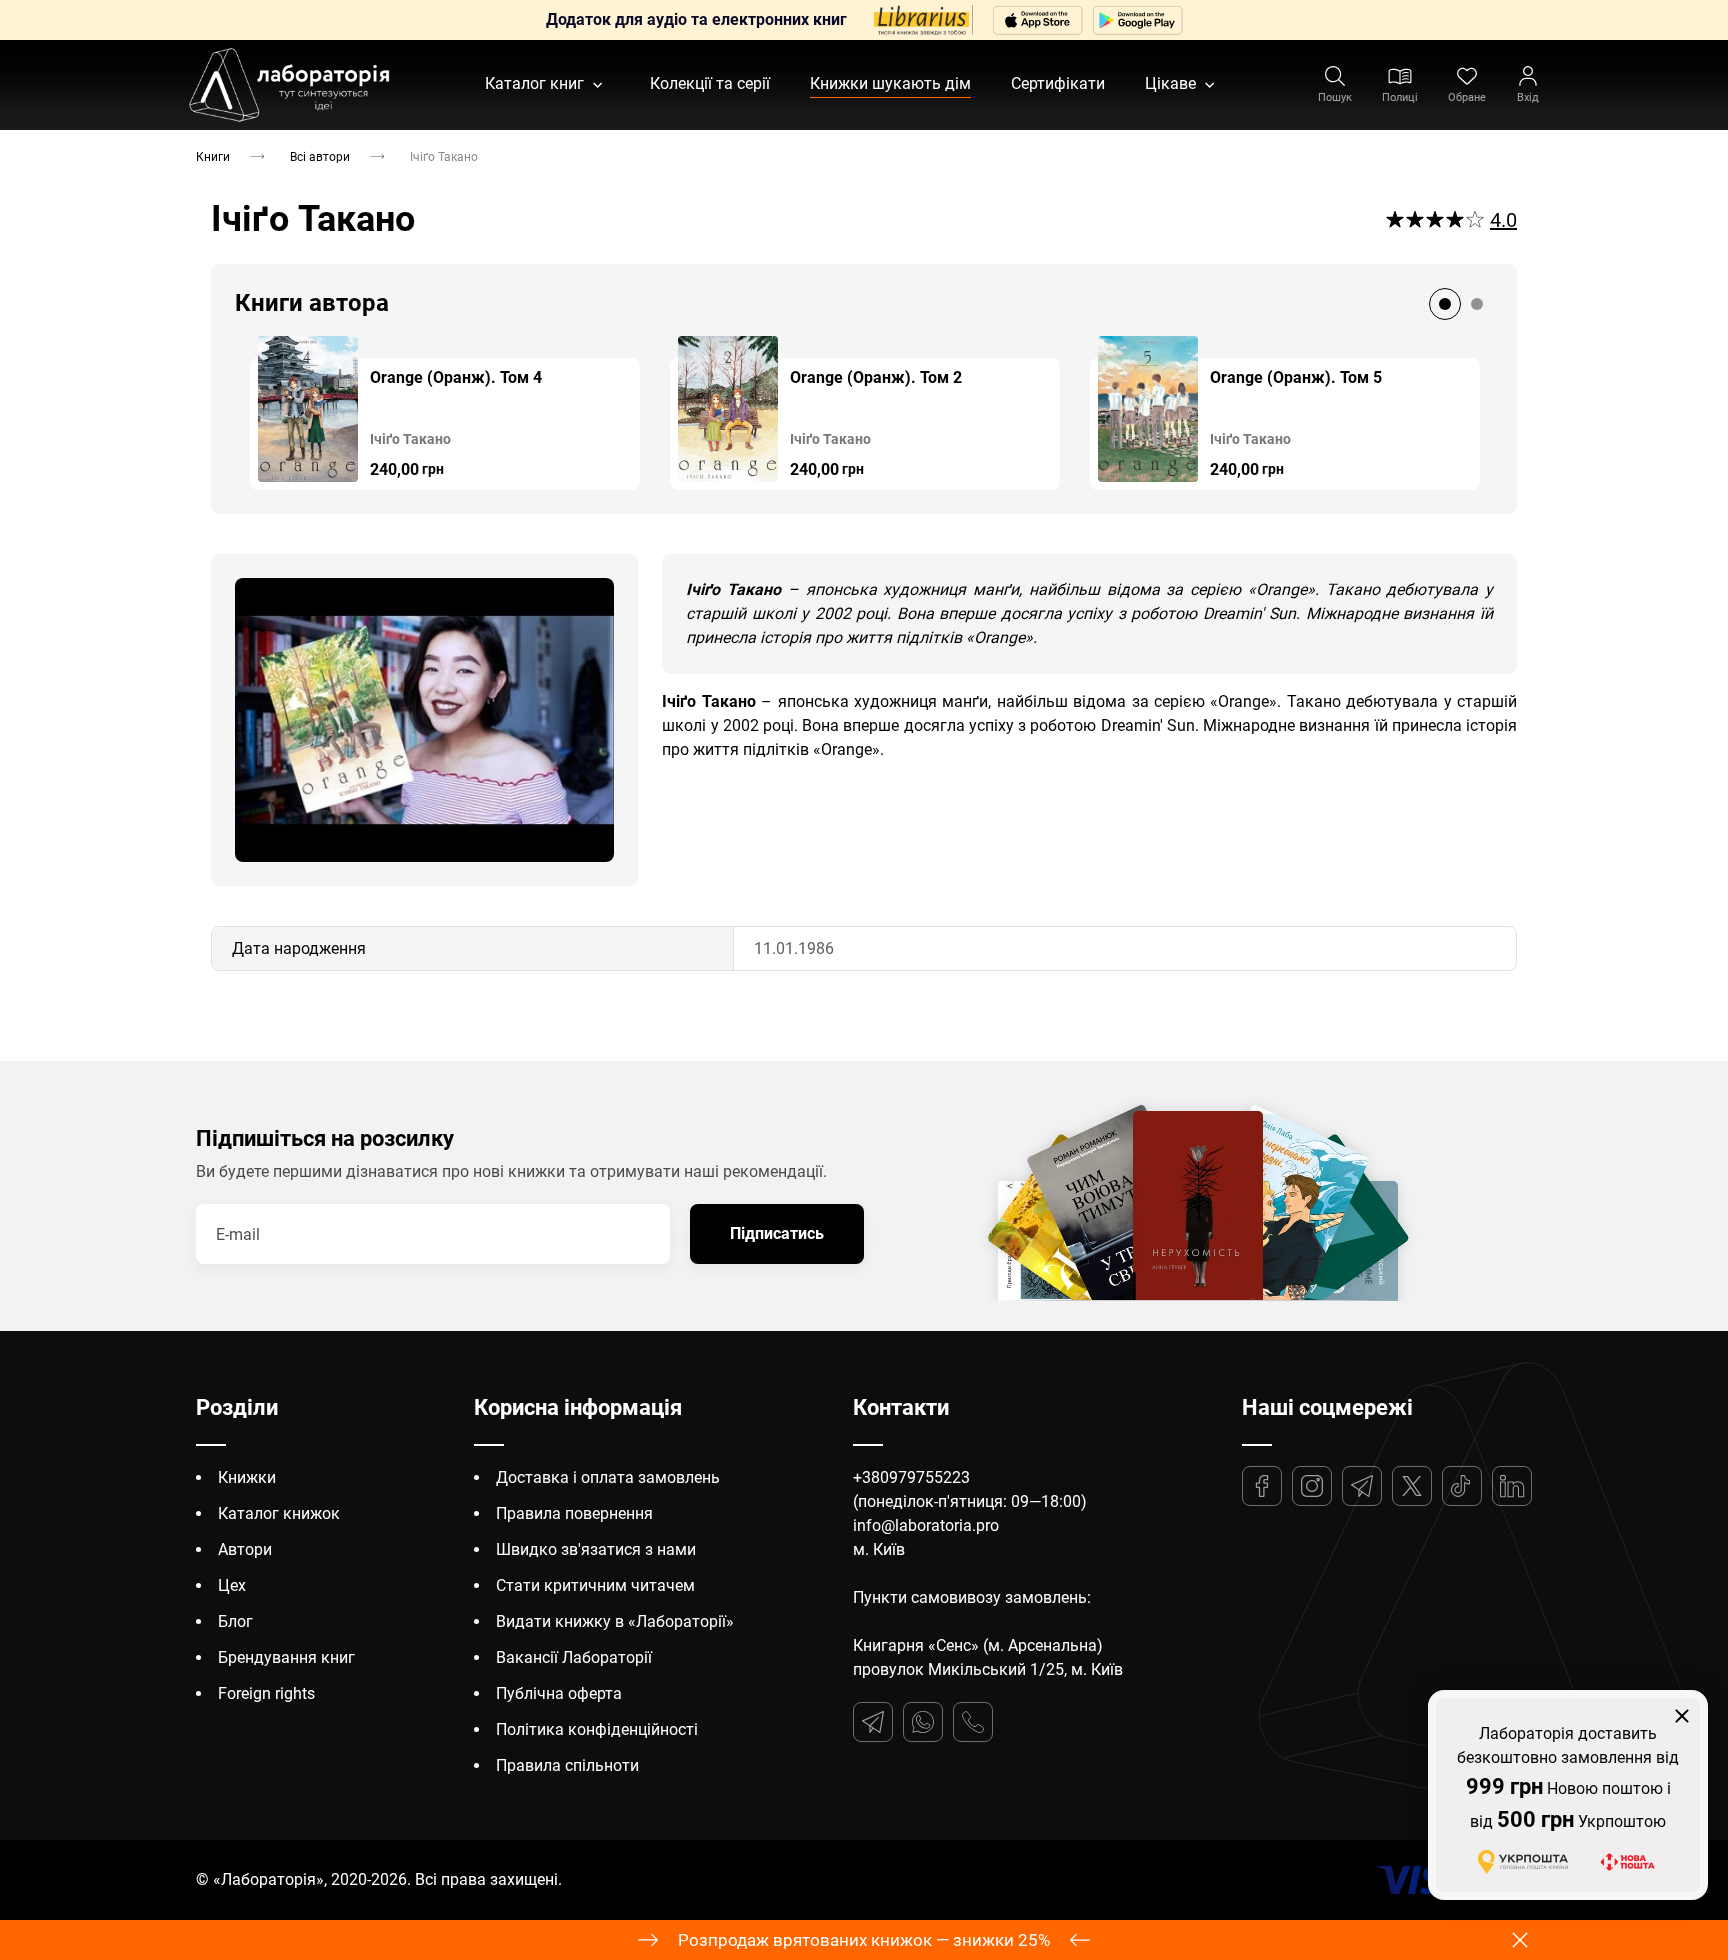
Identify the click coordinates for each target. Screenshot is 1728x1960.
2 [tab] (1477, 304)
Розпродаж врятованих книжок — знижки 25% (864, 1940)
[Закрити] (1682, 1716)
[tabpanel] (445, 413)
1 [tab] (1445, 304)
